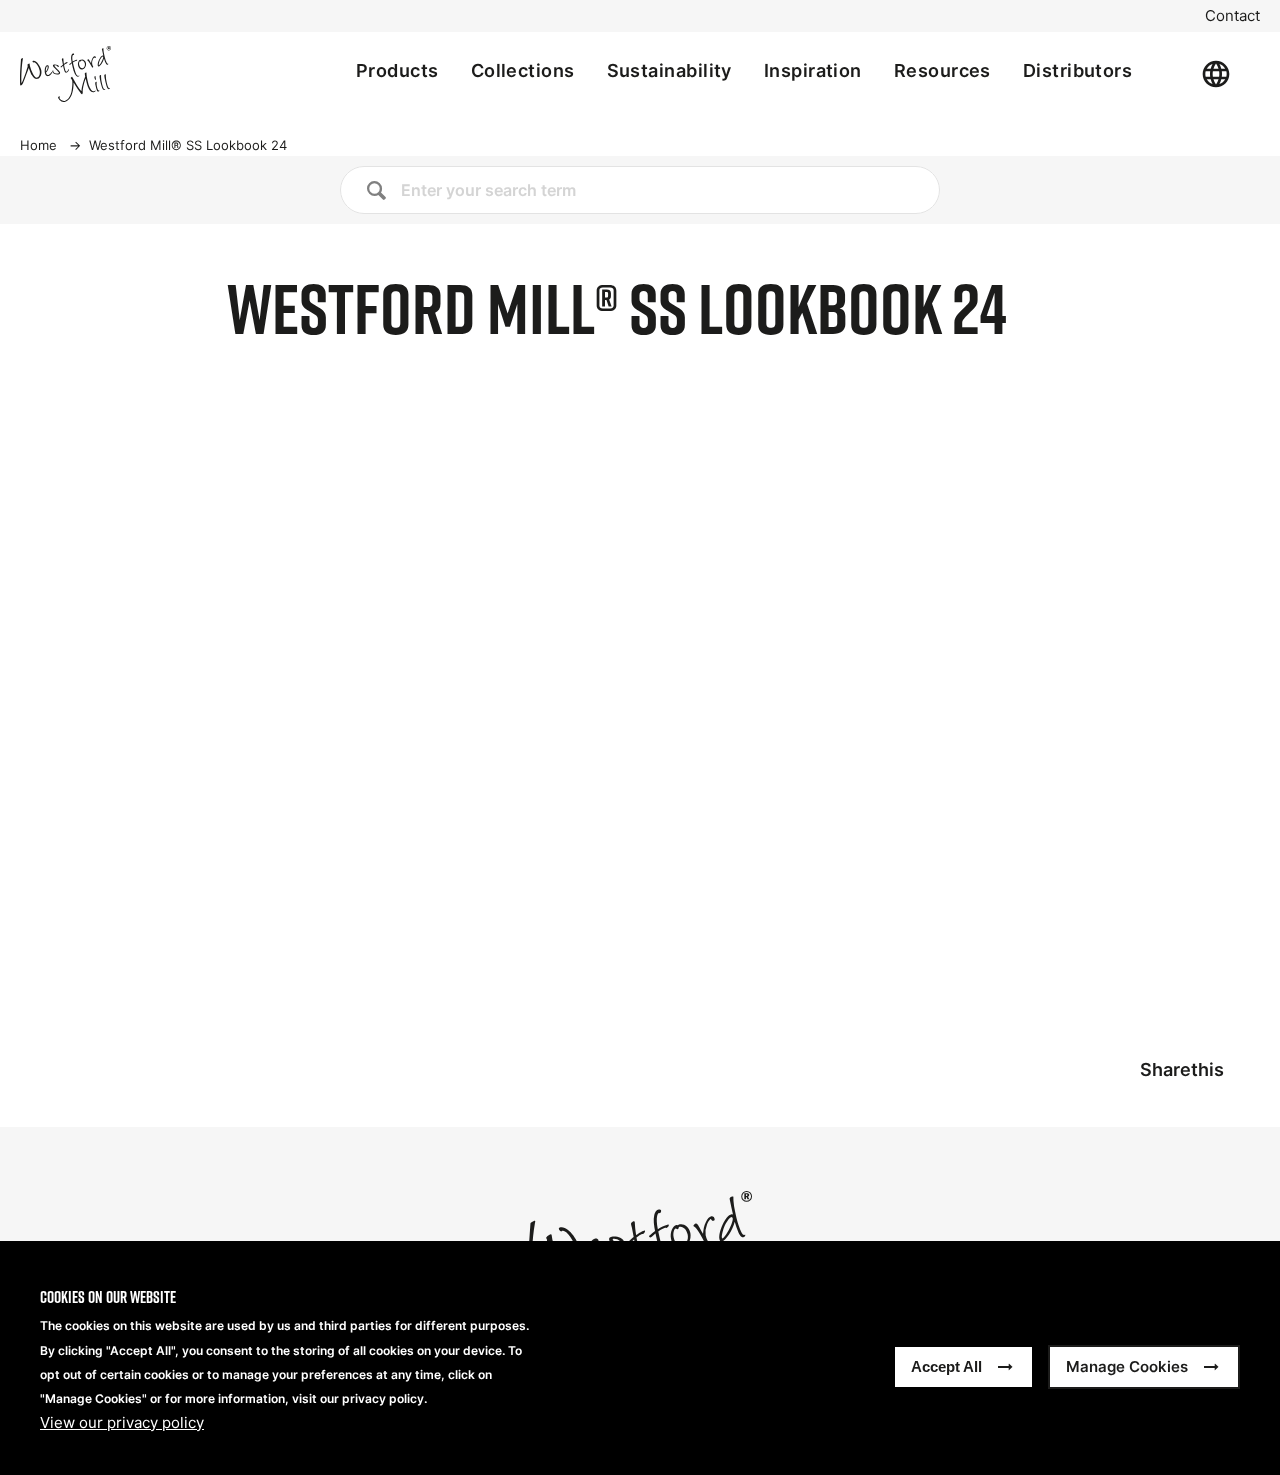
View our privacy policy (122, 1423)
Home (38, 145)
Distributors (1077, 70)
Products (397, 70)
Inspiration (813, 70)
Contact (1232, 16)
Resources (942, 70)
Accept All (946, 1366)
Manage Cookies (1127, 1366)
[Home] (132, 74)
